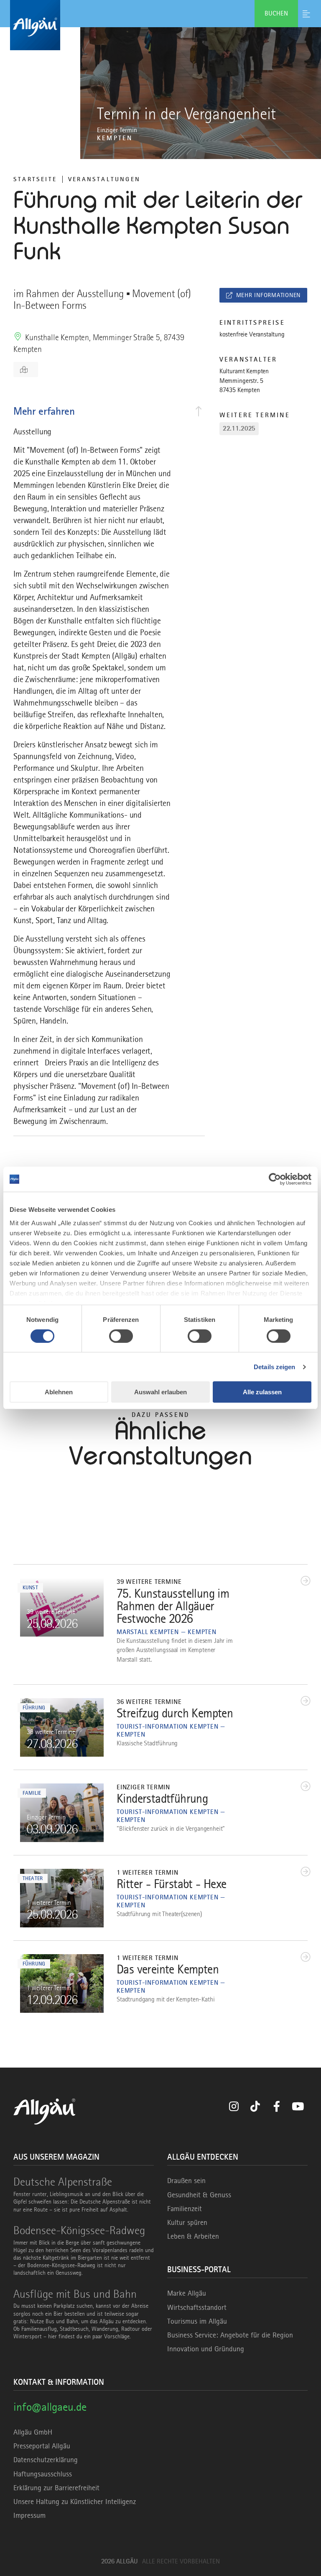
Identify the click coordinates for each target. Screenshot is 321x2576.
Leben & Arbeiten (193, 2236)
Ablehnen (59, 1392)
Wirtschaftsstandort (197, 2307)
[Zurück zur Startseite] (160, 25)
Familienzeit (185, 2209)
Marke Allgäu (187, 2293)
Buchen (276, 13)
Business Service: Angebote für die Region (230, 2335)
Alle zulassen (262, 1392)
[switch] (121, 1336)
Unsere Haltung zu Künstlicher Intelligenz (75, 2502)
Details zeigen (274, 1367)
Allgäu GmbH (33, 2432)
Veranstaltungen (104, 179)
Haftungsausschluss (43, 2474)
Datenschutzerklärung (46, 2460)
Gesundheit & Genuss (199, 2195)
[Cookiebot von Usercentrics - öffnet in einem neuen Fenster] (275, 1179)
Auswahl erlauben (160, 1392)
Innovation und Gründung (206, 2349)
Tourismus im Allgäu (197, 2321)
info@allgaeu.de (50, 2407)
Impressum (29, 2515)
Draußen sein (186, 2181)
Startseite (35, 179)
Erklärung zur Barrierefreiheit (56, 2488)
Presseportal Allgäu (42, 2446)
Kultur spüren (187, 2222)
